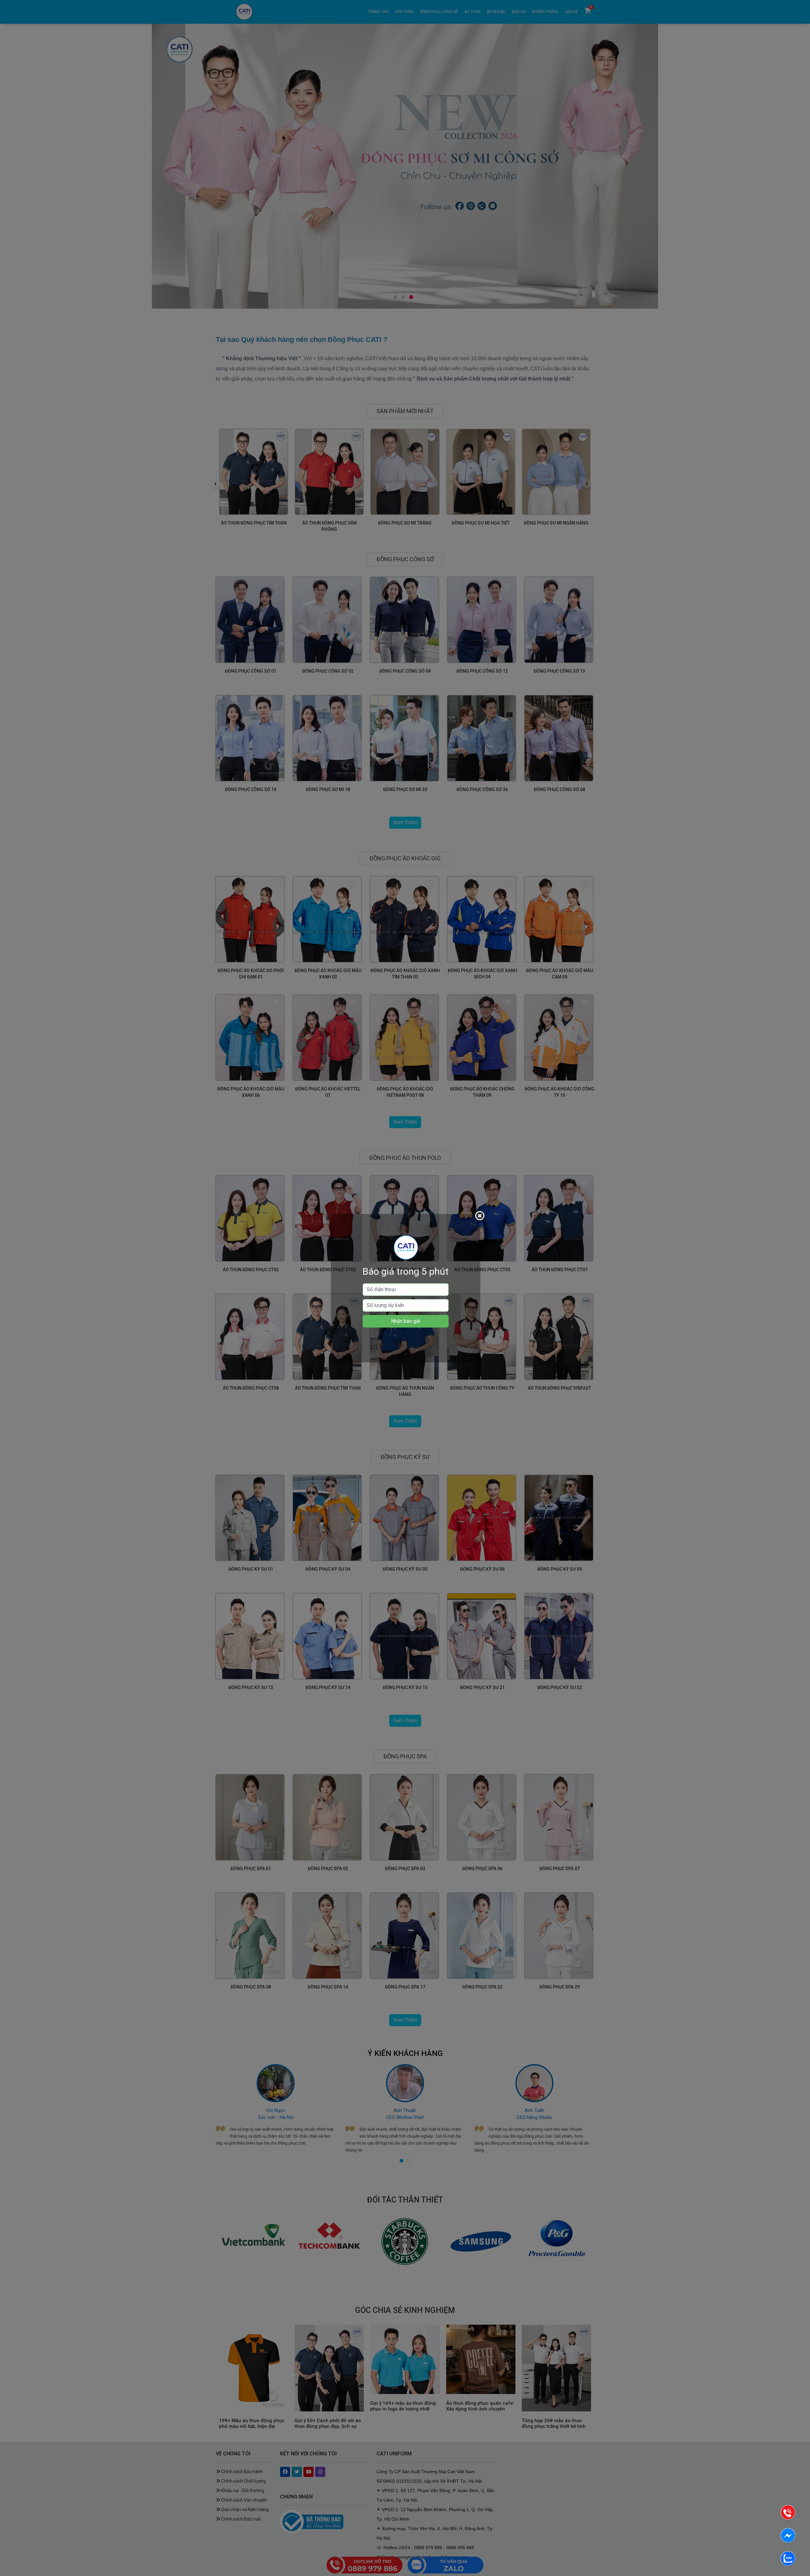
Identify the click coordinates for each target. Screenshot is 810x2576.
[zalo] (788, 2560)
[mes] (788, 2537)
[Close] (481, 1217)
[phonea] (788, 2513)
